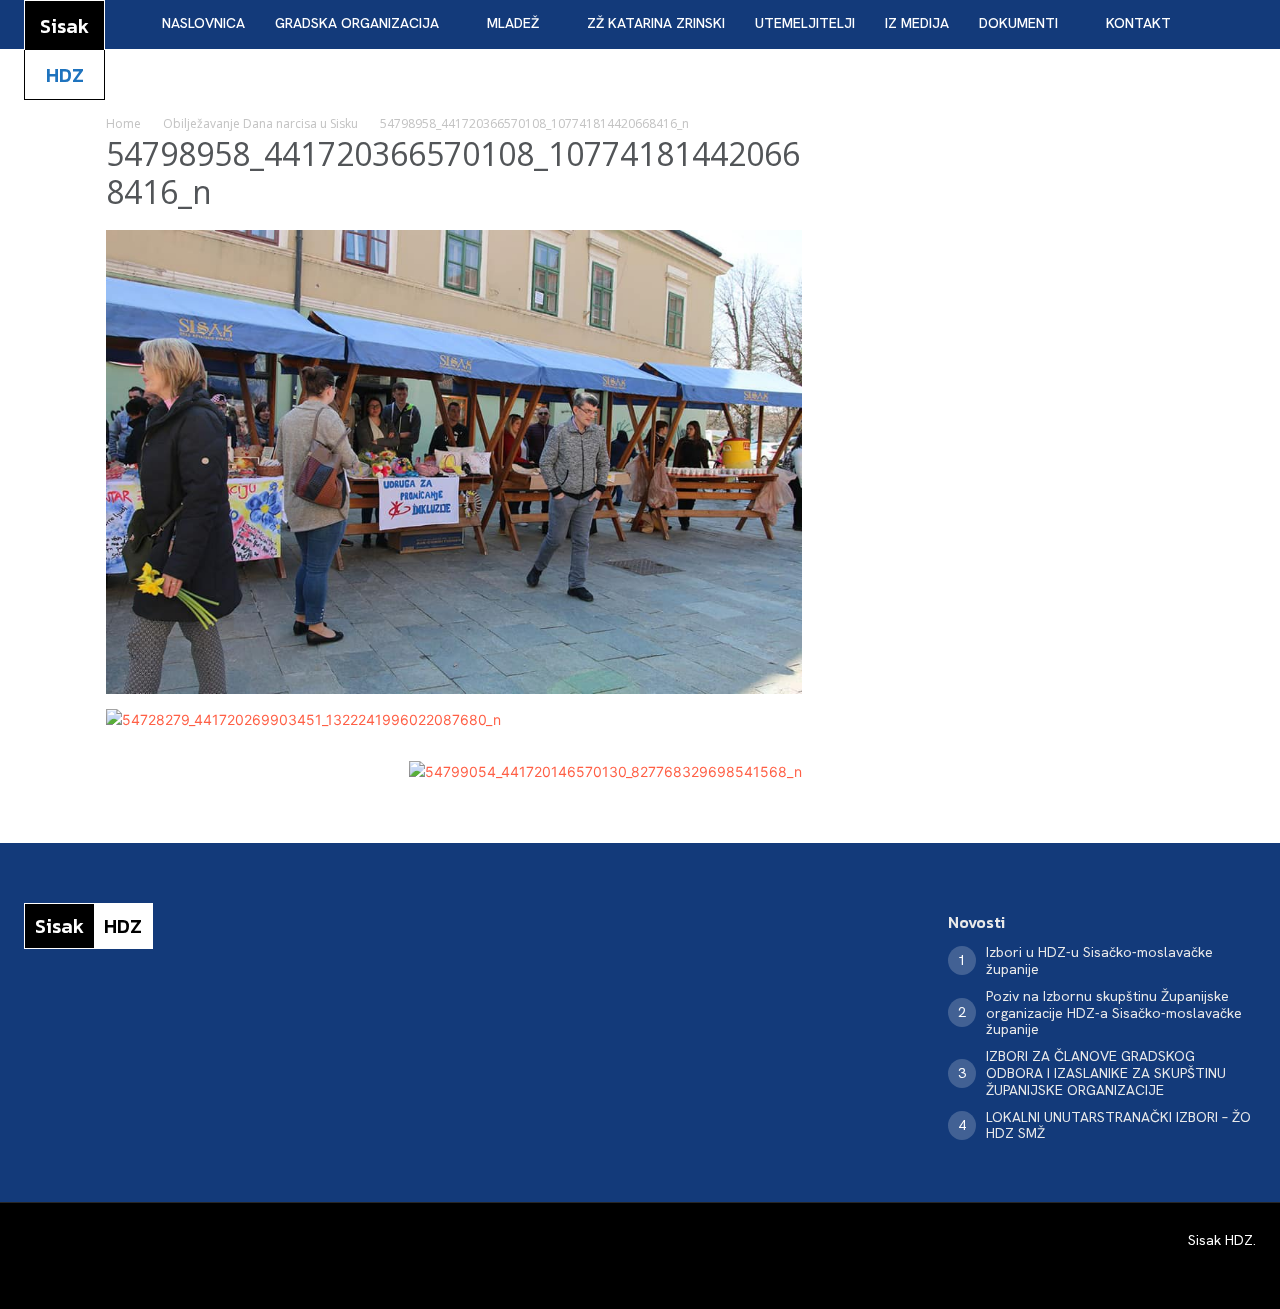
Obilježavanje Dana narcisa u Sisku (260, 123)
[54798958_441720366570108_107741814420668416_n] (454, 688)
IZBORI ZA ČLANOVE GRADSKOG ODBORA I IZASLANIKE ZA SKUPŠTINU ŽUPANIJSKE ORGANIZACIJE (1106, 1073)
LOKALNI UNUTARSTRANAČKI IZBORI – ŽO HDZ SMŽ (1118, 1125)
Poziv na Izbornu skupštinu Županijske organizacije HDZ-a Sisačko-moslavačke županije (1114, 1013)
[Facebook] (32, 1014)
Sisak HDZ (1220, 1240)
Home (123, 123)
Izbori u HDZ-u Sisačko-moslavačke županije (1099, 960)
